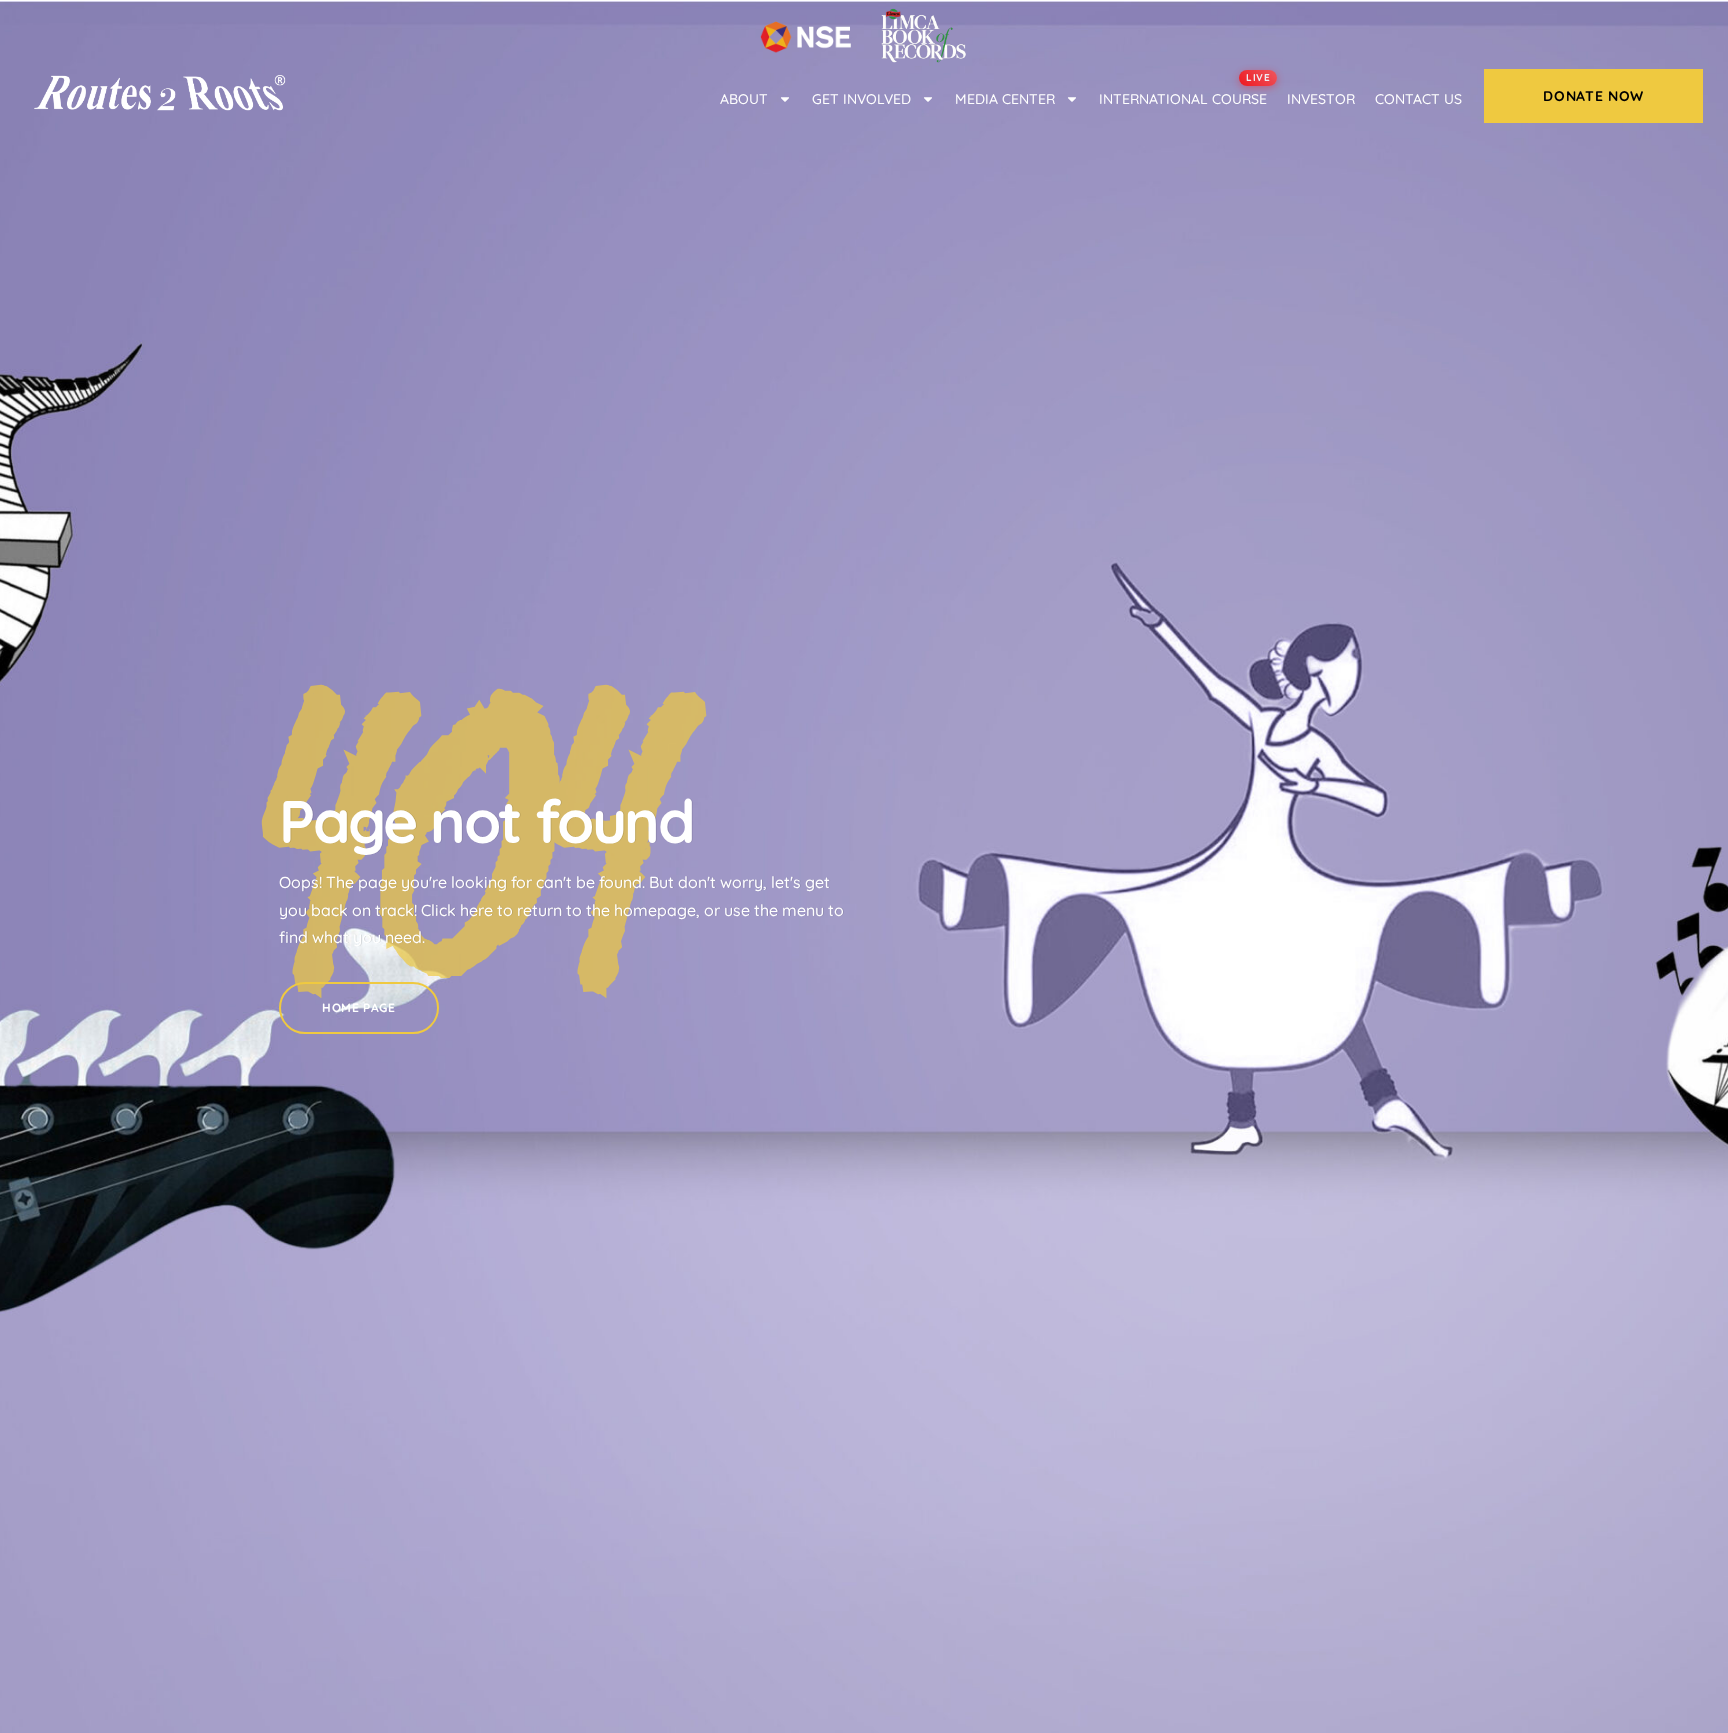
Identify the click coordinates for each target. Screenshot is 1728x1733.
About (744, 99)
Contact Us (1418, 99)
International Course (1184, 92)
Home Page (358, 1007)
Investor (1321, 99)
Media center (1005, 99)
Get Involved (861, 99)
